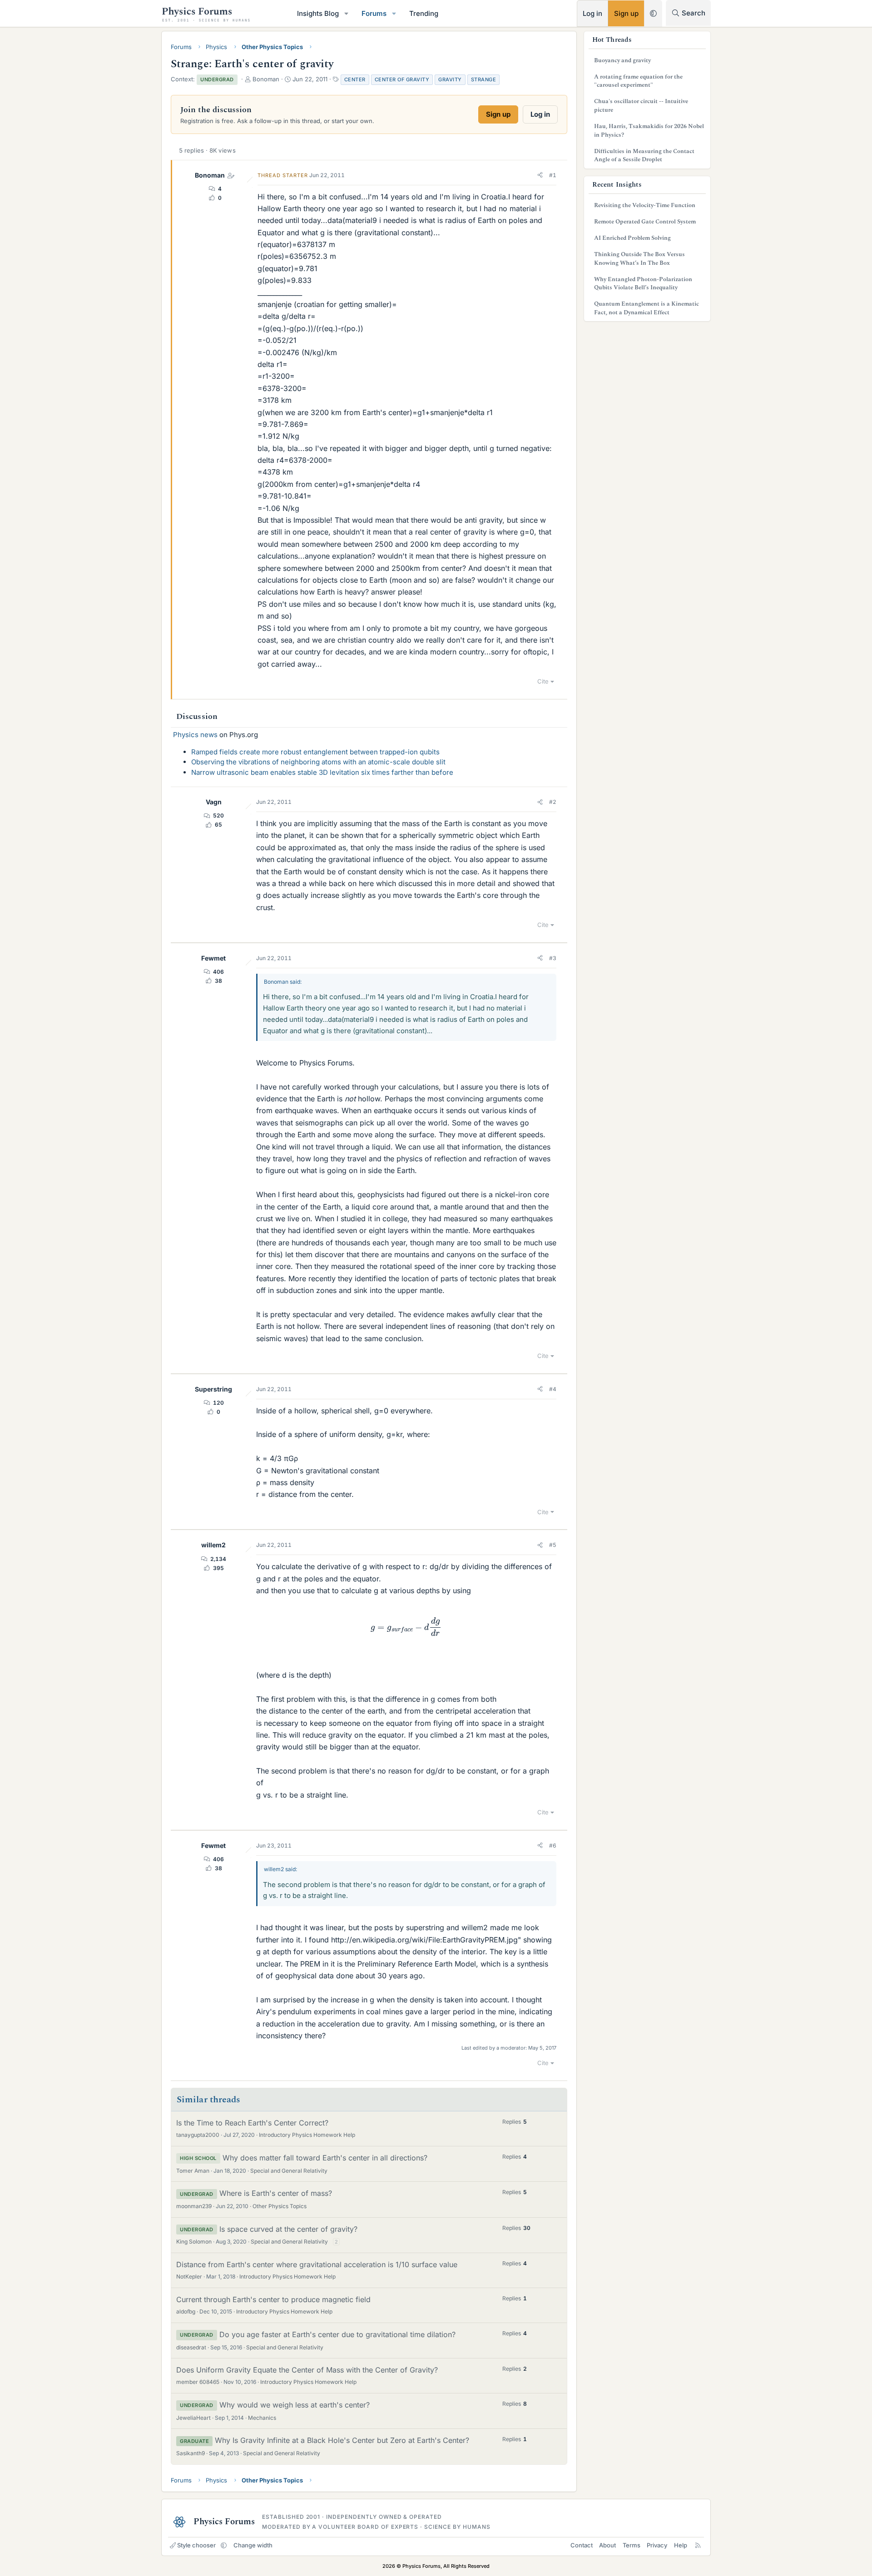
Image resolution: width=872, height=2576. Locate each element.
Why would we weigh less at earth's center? (295, 2405)
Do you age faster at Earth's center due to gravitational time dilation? (337, 2334)
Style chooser (196, 2545)
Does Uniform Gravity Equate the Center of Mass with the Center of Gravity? (307, 2370)
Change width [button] (253, 2545)
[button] (347, 13)
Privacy (657, 2545)
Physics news (195, 735)
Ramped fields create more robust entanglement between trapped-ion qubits (315, 752)
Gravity (450, 79)
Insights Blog (318, 13)
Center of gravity (402, 79)
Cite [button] (543, 681)
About (607, 2545)
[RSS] (698, 2545)
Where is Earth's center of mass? (276, 2193)
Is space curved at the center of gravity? (288, 2229)
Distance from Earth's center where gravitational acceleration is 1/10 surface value (317, 2264)
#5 (553, 1545)
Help (681, 2545)
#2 (553, 802)
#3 (553, 958)
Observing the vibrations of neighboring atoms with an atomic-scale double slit (318, 762)
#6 (553, 1845)
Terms (632, 2545)
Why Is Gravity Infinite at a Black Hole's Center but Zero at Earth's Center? (342, 2440)
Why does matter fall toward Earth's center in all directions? (325, 2158)
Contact (582, 2545)
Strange (484, 79)
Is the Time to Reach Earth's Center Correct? (252, 2123)
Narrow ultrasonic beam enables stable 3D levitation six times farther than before (322, 772)
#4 (553, 1389)
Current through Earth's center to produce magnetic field (273, 2299)
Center (355, 79)
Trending (424, 13)
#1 (553, 175)
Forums (374, 13)
